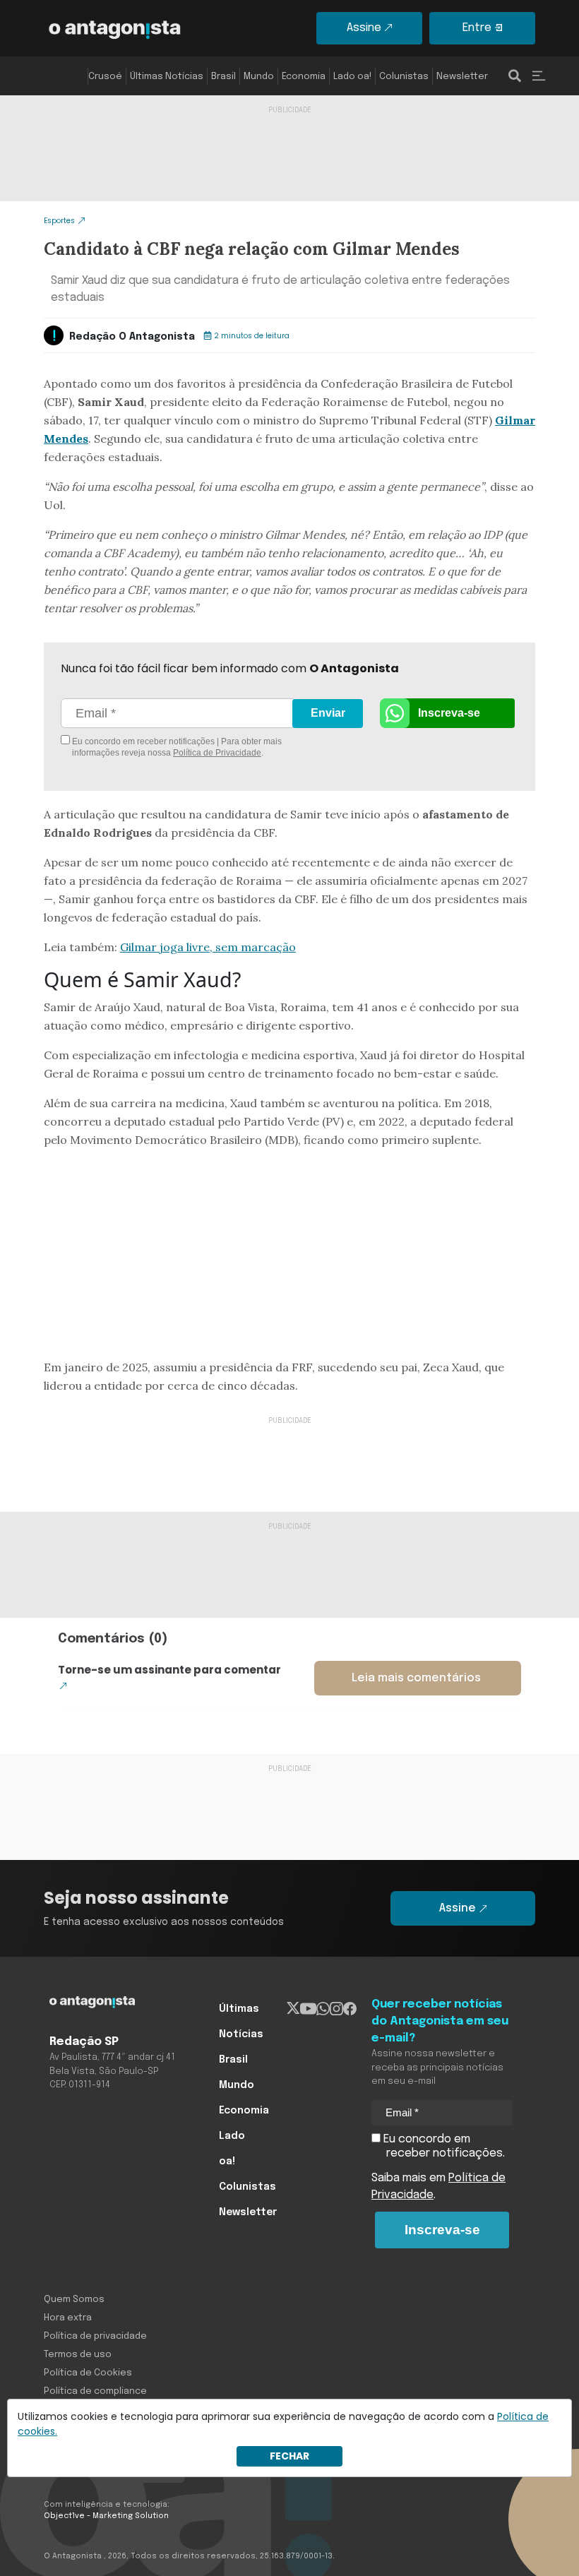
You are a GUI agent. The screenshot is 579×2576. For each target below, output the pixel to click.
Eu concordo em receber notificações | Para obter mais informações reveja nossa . (176, 747)
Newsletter (462, 77)
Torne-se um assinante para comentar (169, 1670)
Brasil (223, 77)
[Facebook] (350, 2009)
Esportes (59, 221)
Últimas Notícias (167, 77)
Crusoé (105, 77)
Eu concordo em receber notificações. (443, 2146)
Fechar (289, 2456)
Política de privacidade (95, 2336)
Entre (477, 28)
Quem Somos (74, 2300)
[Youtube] (308, 2009)
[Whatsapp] (323, 2009)
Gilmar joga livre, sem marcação (208, 947)
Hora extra (68, 2318)
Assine (364, 28)
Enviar (328, 713)
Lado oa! (352, 77)
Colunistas (404, 77)
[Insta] (336, 2009)
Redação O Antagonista (132, 337)
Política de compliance (95, 2391)
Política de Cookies (88, 2373)
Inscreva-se (449, 713)
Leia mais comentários (416, 1678)
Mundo (259, 77)
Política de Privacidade (217, 753)
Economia (304, 77)
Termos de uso (78, 2355)
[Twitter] (293, 2009)
